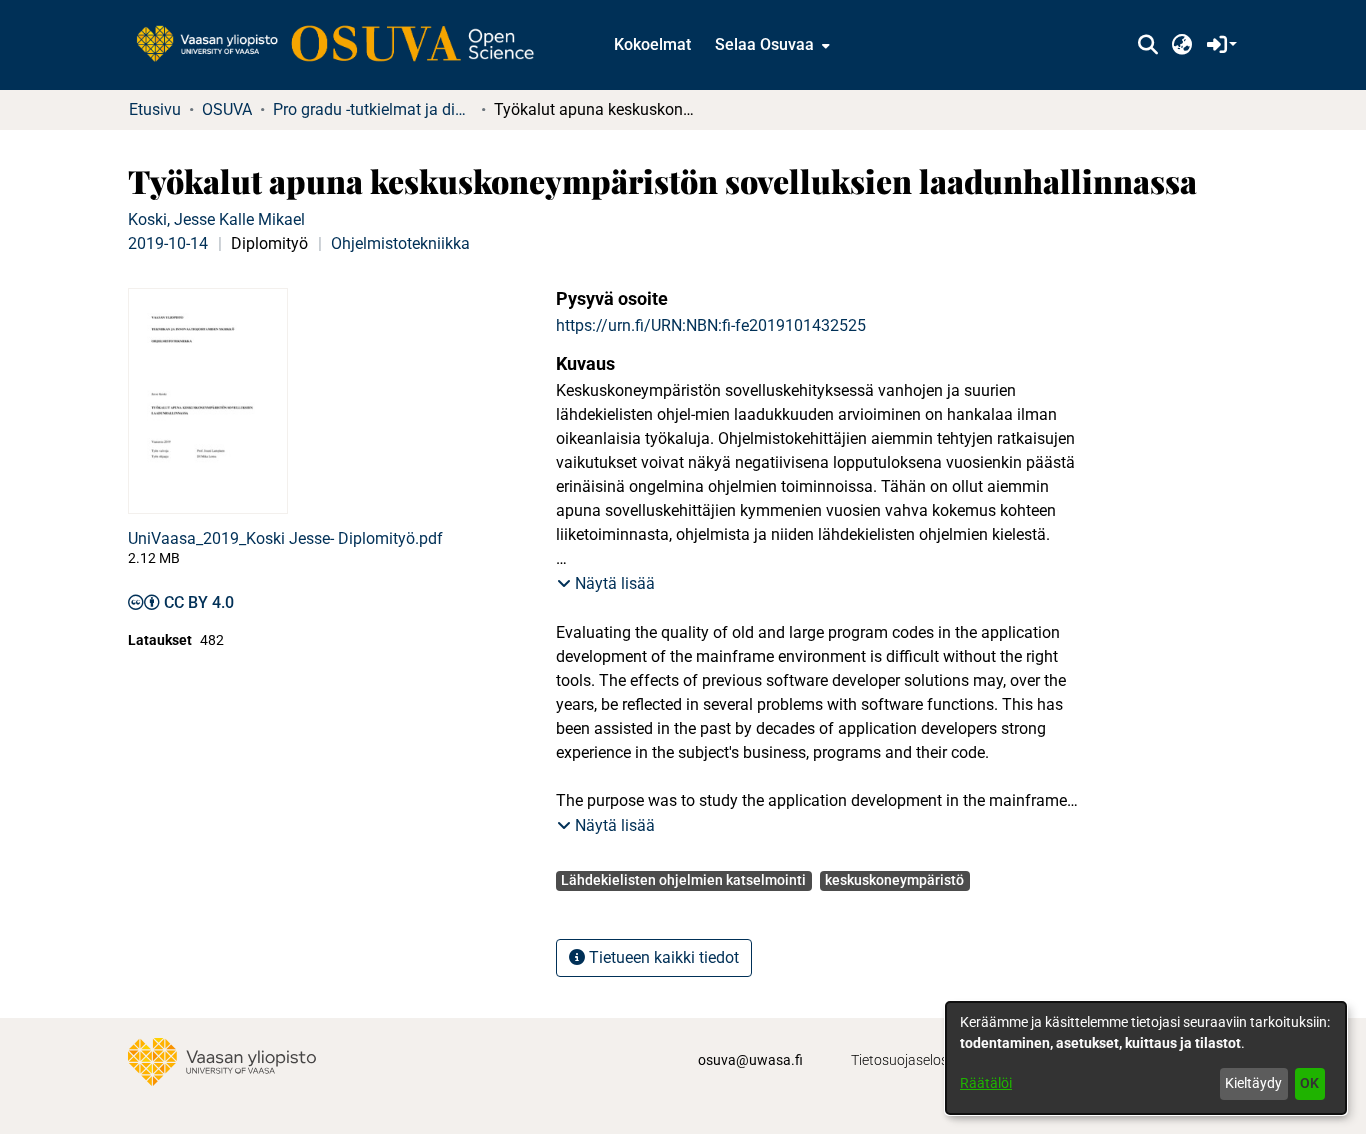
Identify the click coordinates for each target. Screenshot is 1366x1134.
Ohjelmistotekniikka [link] (400, 243)
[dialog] (1146, 1058)
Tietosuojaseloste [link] (905, 1060)
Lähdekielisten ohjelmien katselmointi (683, 880)
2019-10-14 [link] (168, 243)
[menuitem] (770, 45)
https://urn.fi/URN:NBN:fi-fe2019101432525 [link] (711, 325)
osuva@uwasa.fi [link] (750, 1060)
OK (1309, 1083)
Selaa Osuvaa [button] (764, 44)
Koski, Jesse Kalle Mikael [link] (216, 219)
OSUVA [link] (227, 109)
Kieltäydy (1253, 1083)
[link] (345, 45)
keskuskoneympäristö (894, 880)
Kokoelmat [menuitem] (652, 44)
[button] (1147, 45)
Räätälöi (986, 1083)
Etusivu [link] (155, 109)
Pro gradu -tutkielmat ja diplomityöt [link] (373, 109)
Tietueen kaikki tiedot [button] (662, 957)
